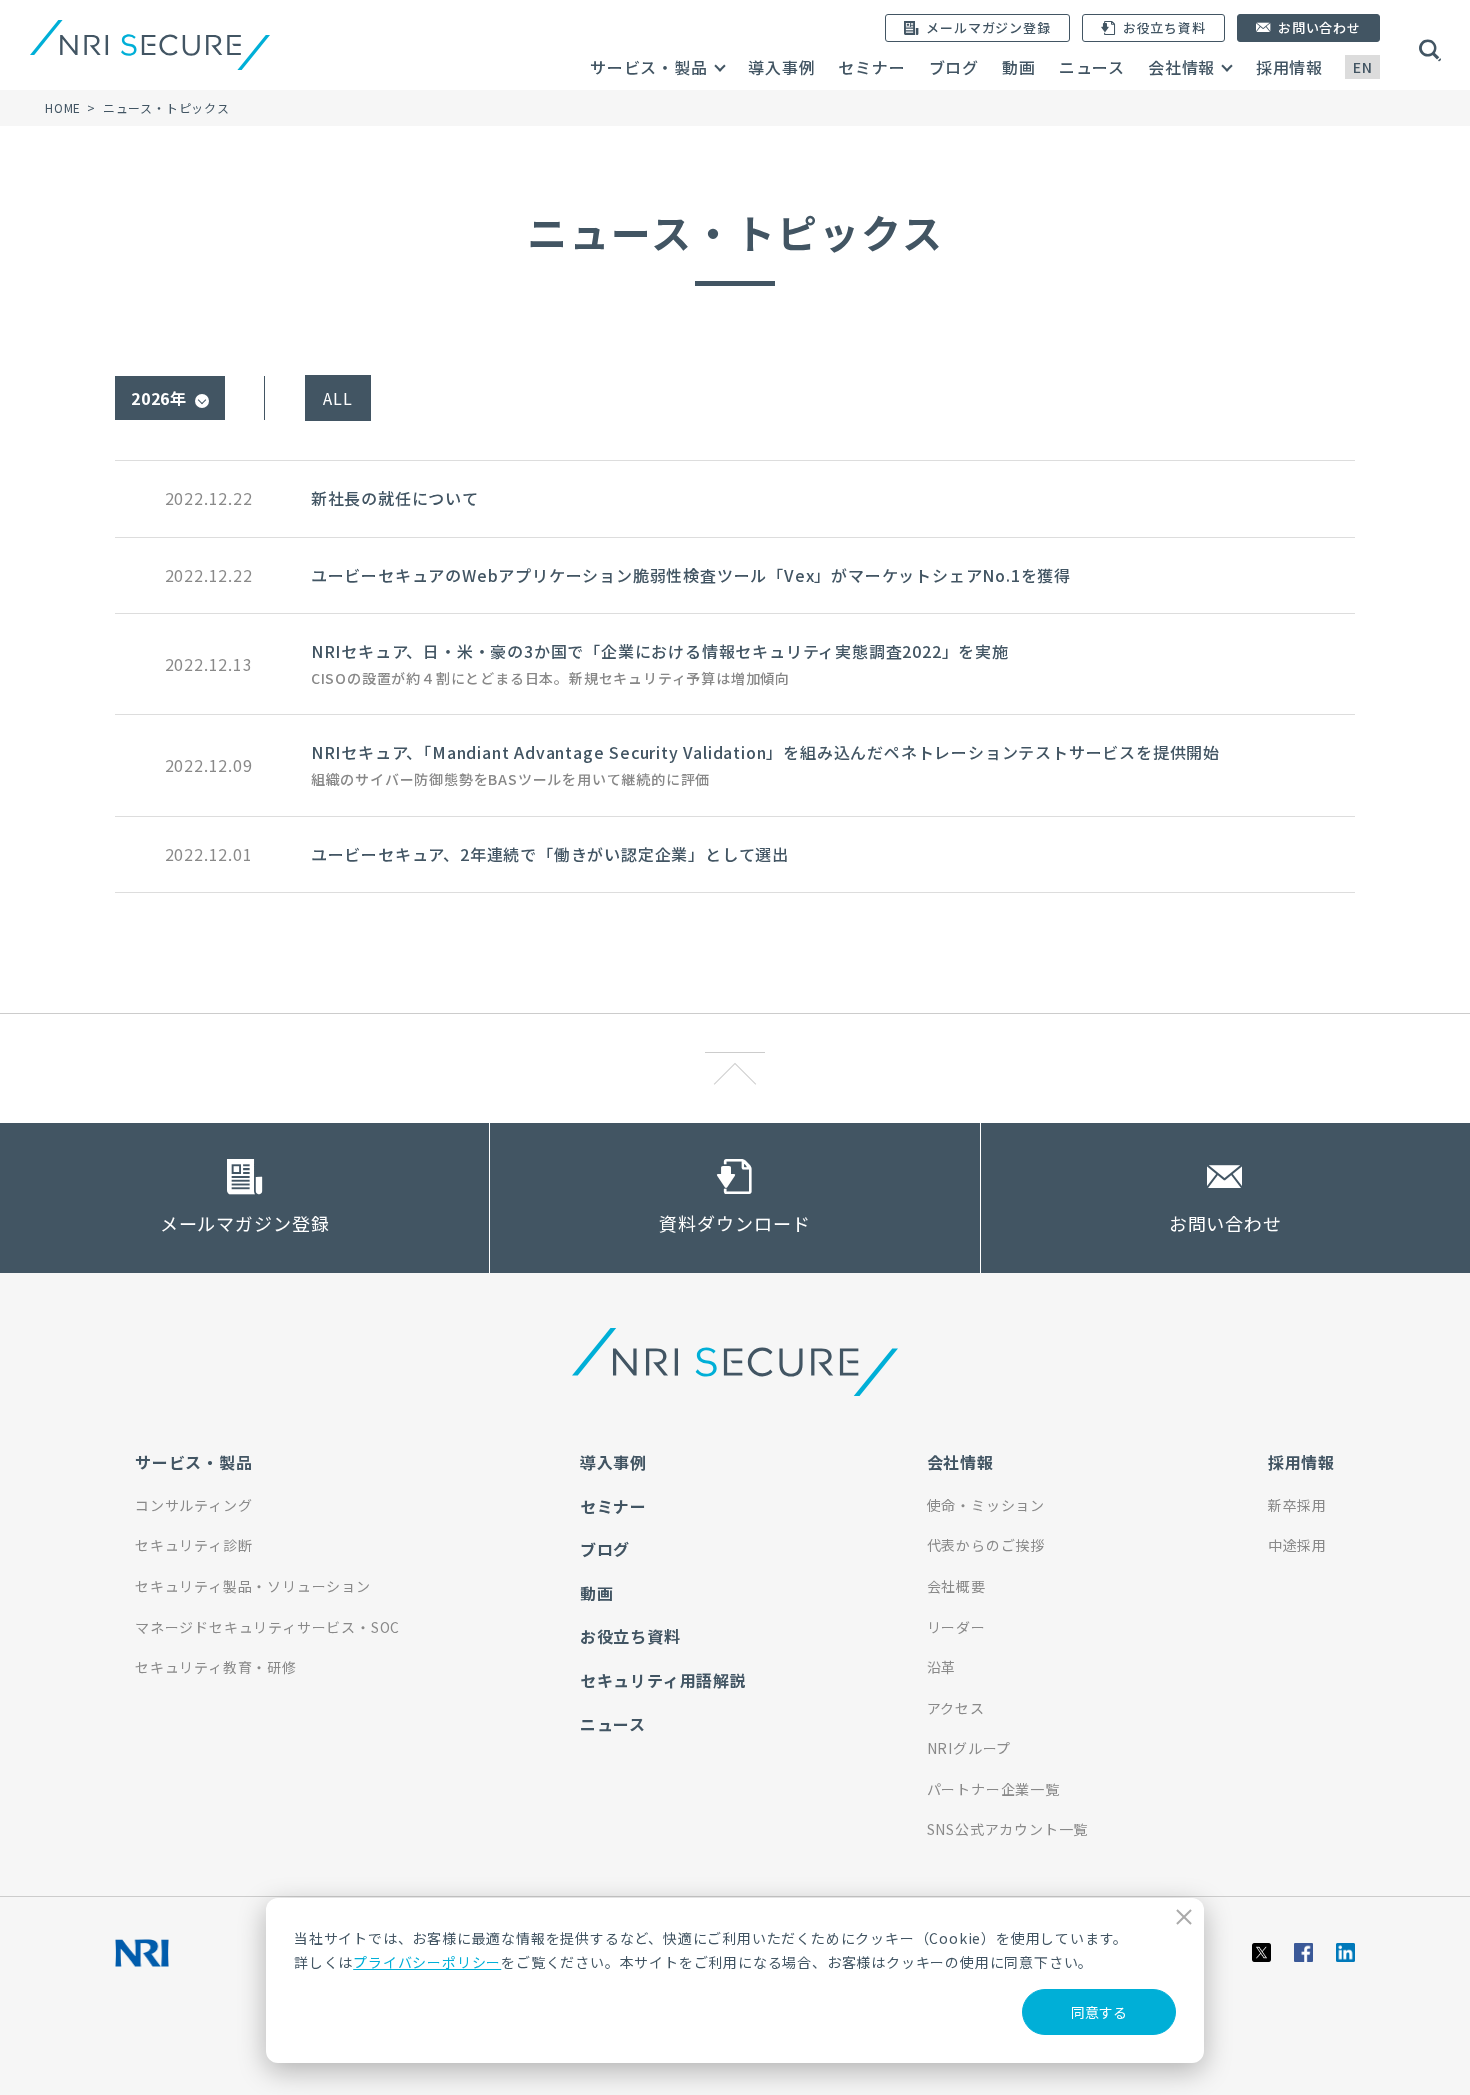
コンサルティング (193, 1505)
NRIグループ (969, 1748)
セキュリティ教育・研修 (216, 1667)
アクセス (956, 1708)
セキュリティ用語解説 (663, 1680)
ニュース (1092, 67)
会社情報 (1181, 67)
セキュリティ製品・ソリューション (253, 1586)
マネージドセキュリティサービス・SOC (267, 1627)
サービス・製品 (649, 67)
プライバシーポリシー (427, 1962)
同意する (1099, 2012)
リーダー (956, 1627)
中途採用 (1297, 1545)
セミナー (871, 67)
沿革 (942, 1667)
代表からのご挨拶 (986, 1545)
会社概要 (956, 1586)
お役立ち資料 (630, 1636)
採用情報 (1289, 67)
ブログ (954, 67)
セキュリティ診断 (193, 1545)
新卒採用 (1297, 1505)
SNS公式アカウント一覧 (1008, 1829)
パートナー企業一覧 (993, 1789)
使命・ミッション (986, 1505)
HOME (63, 107)
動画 (1019, 67)
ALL (337, 398)
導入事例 (781, 67)
